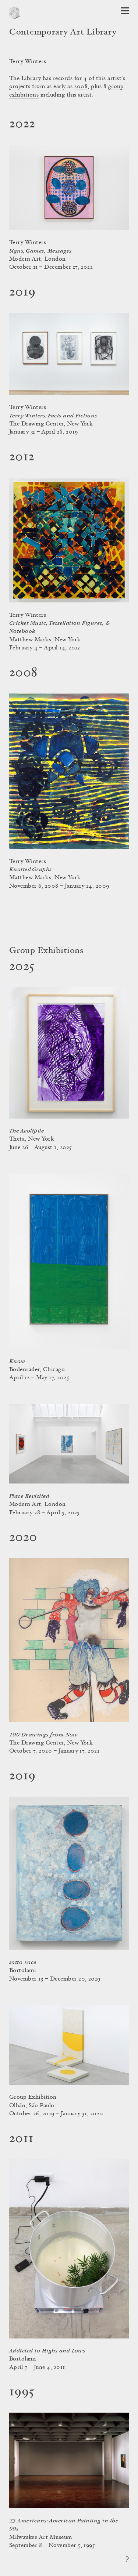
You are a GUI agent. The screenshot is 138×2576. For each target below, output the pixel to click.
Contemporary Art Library (63, 33)
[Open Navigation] (125, 11)
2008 (81, 87)
